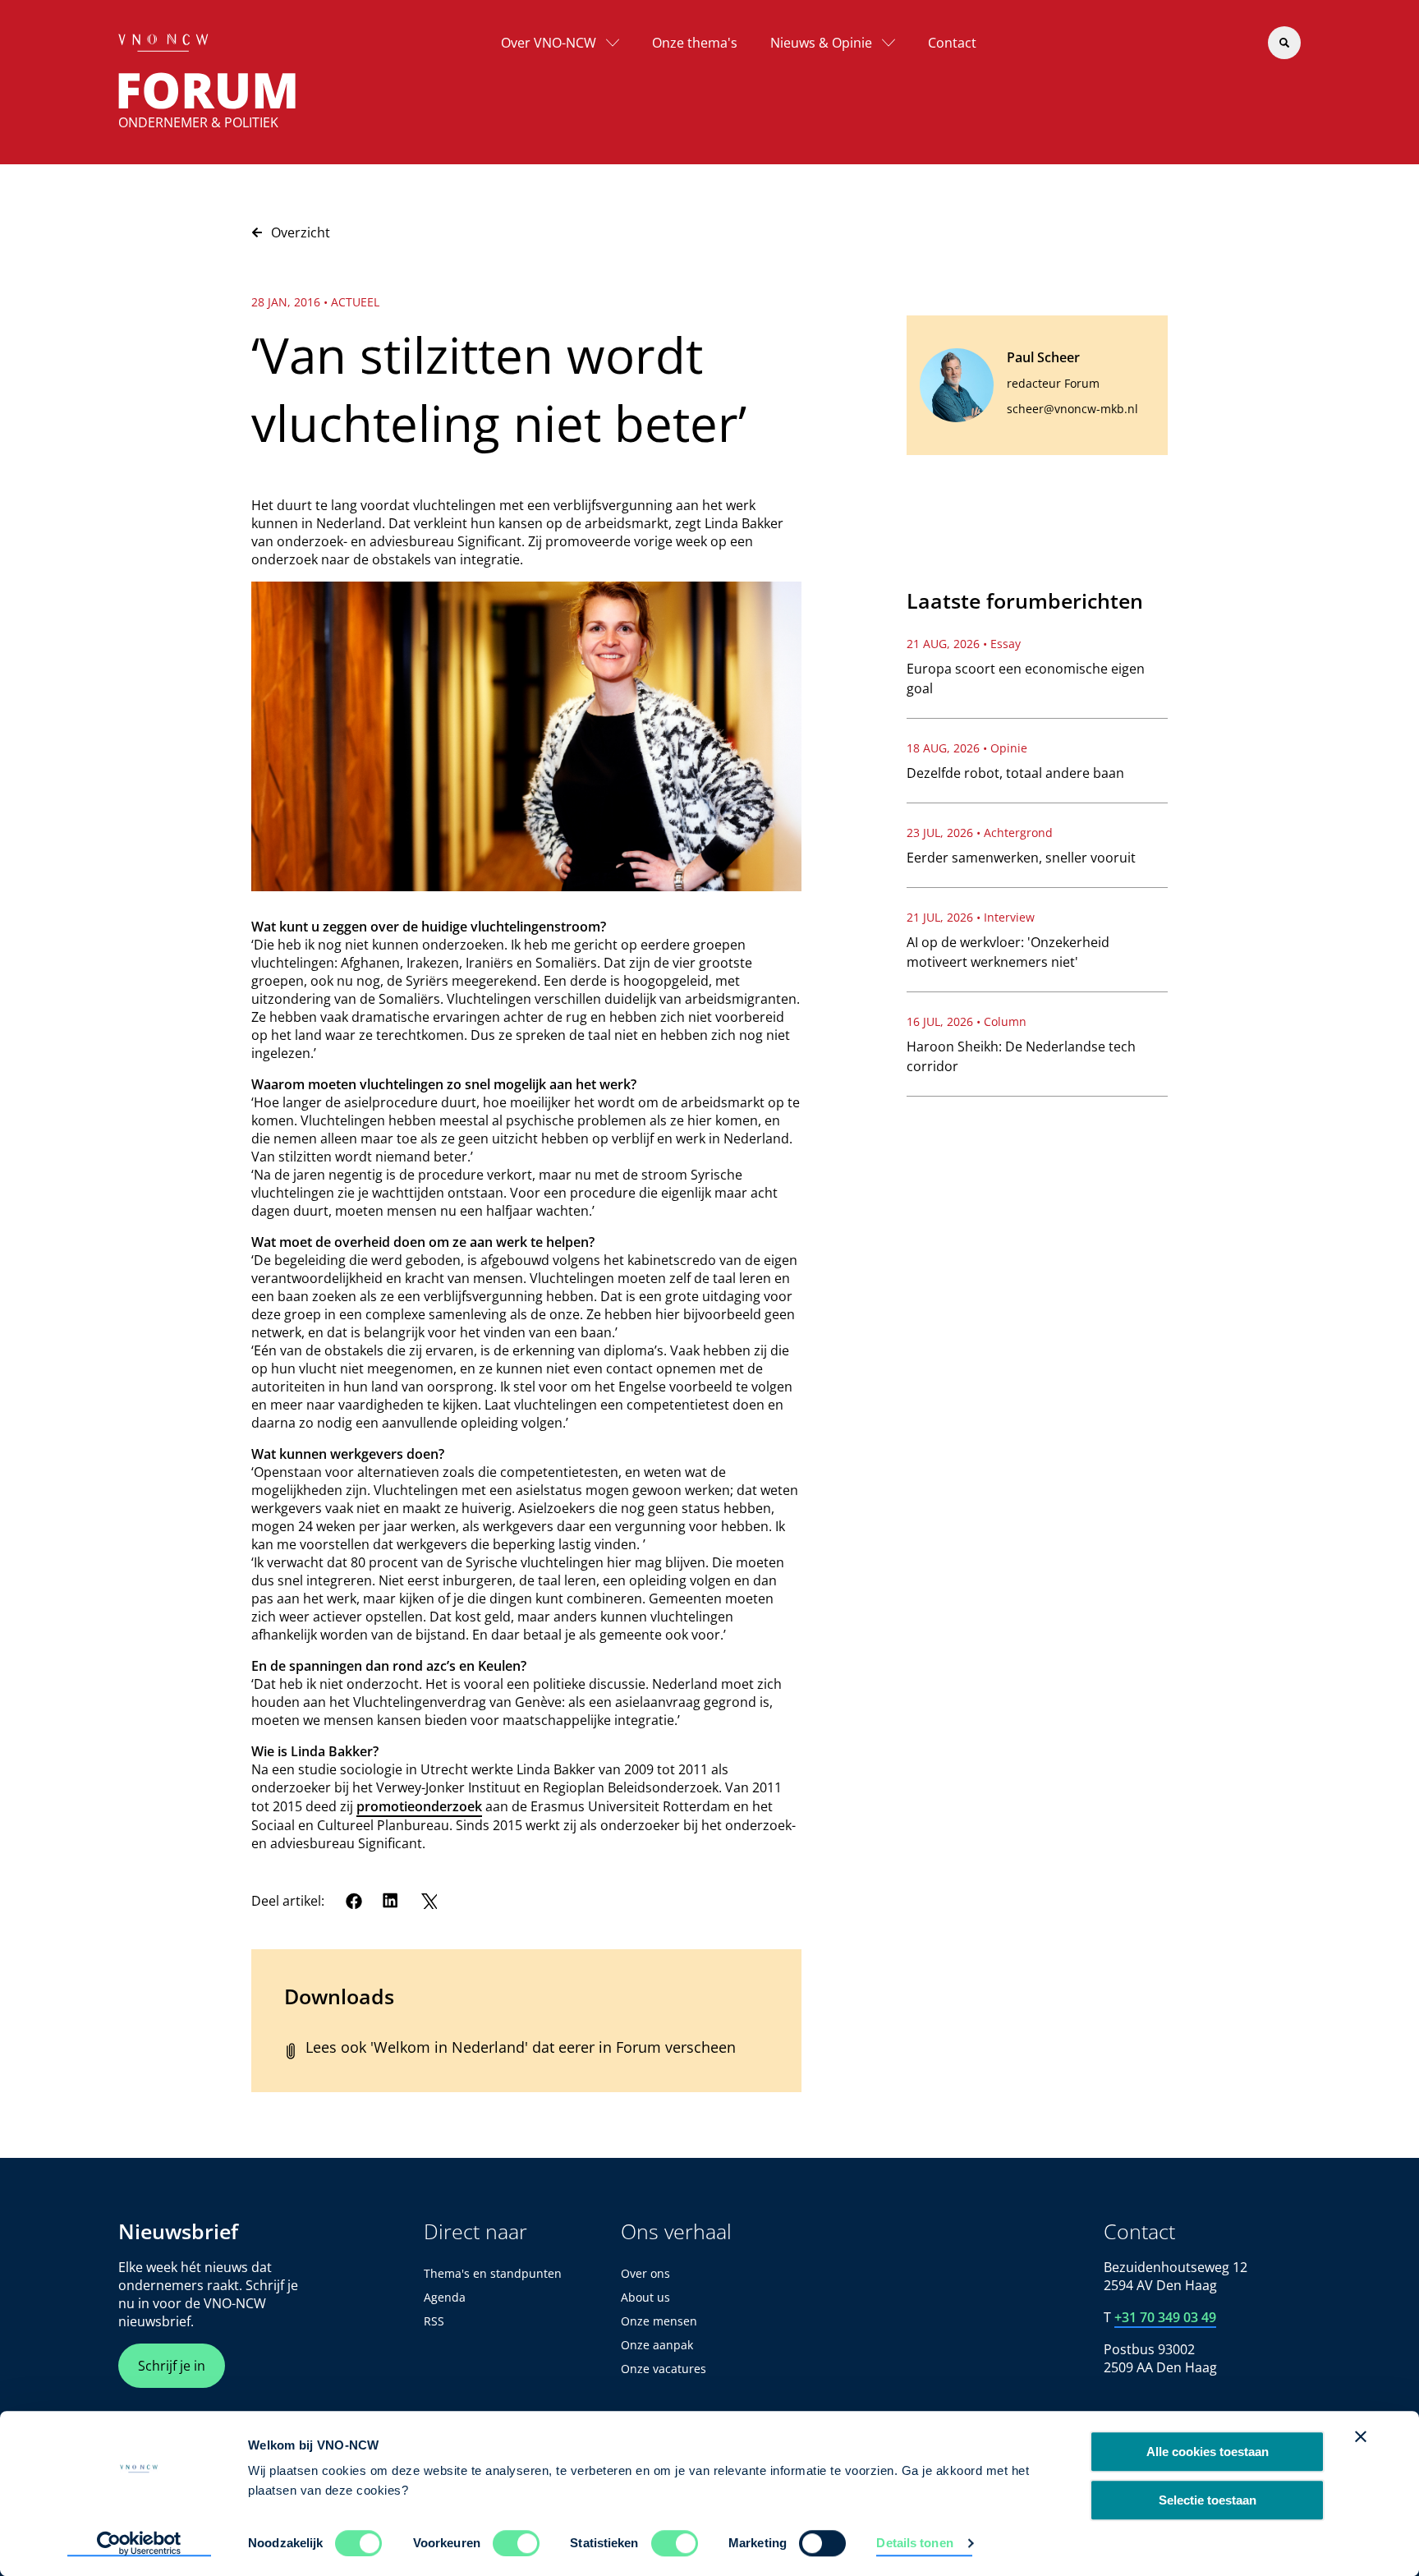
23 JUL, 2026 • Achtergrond (980, 833)
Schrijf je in (172, 2366)
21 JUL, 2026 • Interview (971, 917)
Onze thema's (695, 43)
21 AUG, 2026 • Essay (964, 644)
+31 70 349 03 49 (1165, 2317)
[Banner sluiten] (1361, 2436)
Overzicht (301, 232)
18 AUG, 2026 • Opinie (967, 748)
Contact (952, 43)
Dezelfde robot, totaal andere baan (1015, 773)
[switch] (516, 2543)
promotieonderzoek (419, 1806)
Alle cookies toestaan (1208, 2452)
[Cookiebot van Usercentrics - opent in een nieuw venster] (139, 2544)
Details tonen (914, 2543)
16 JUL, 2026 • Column (967, 1021)
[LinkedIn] (391, 1901)
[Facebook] (354, 1901)
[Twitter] (429, 1901)
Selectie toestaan (1208, 2500)
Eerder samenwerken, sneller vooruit (1021, 858)
